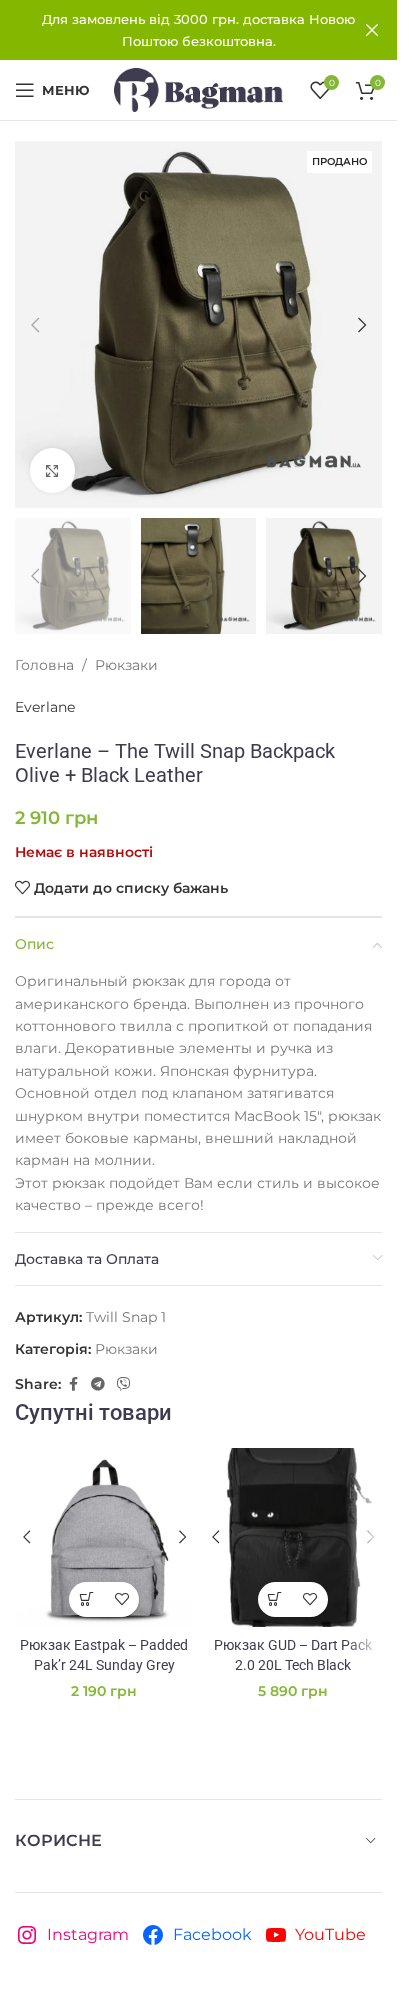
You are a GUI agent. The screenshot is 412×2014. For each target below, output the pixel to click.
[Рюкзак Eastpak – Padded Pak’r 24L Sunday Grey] (104, 1537)
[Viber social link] (124, 1384)
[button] (35, 325)
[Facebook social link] (73, 1384)
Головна (44, 665)
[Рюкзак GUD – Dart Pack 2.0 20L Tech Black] (293, 1537)
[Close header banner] (372, 30)
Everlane (45, 707)
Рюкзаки (126, 665)
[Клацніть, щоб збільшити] (52, 470)
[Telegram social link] (98, 1384)
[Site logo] (199, 89)
